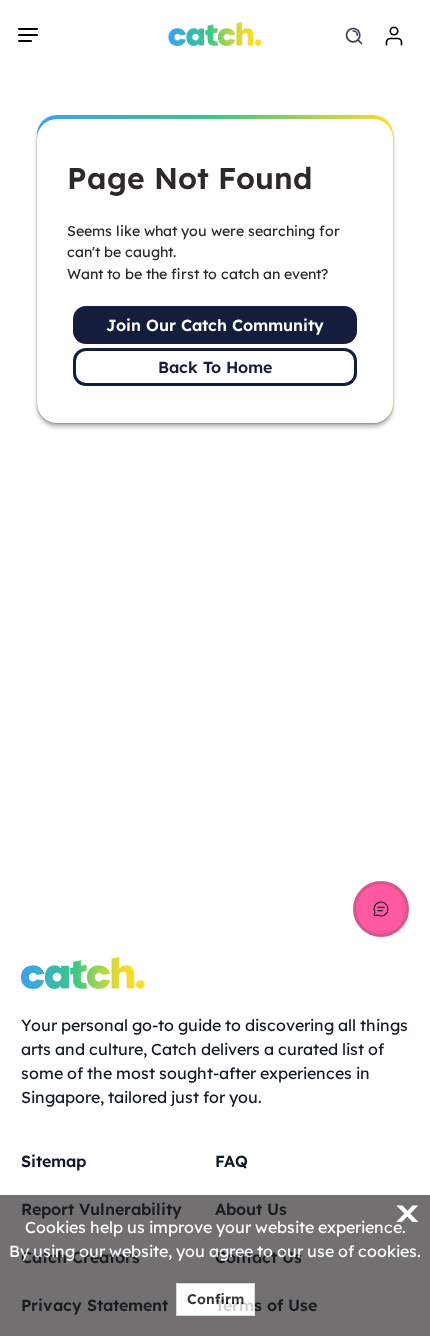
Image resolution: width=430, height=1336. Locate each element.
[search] (354, 36)
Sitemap (53, 1161)
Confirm (215, 1299)
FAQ (231, 1161)
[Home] (215, 34)
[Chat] (381, 909)
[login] (394, 36)
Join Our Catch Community (215, 325)
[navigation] (28, 35)
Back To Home (215, 367)
